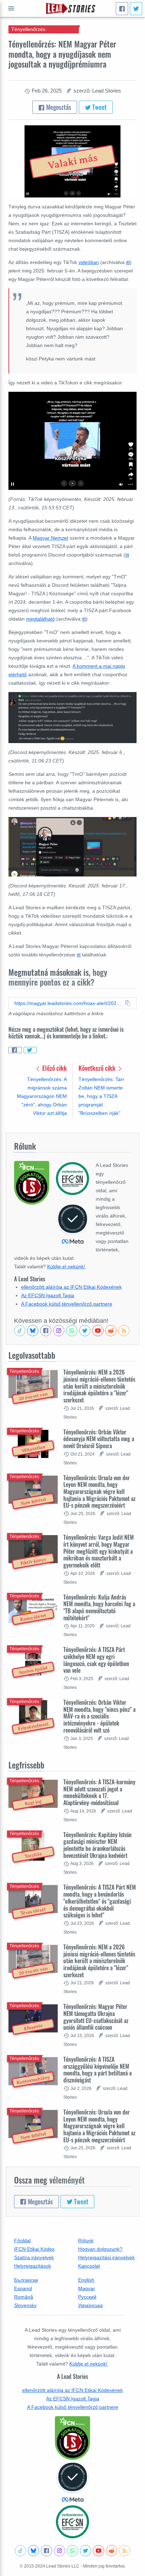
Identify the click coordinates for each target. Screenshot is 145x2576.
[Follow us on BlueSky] (33, 1331)
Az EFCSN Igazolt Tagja (48, 1295)
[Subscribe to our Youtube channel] (98, 1331)
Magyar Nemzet (51, 538)
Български (26, 2280)
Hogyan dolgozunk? (100, 2249)
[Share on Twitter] (30, 1050)
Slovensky (25, 2305)
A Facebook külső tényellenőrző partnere (67, 1304)
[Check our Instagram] (59, 1331)
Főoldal (22, 2241)
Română (24, 2297)
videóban (89, 262)
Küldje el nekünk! (66, 1267)
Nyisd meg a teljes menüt (11, 8)
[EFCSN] (72, 2522)
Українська (90, 2305)
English (86, 2280)
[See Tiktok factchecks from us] (20, 1331)
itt (128, 262)
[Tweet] (136, 9)
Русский (87, 2297)
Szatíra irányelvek (34, 2257)
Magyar (87, 2288)
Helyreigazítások (33, 2266)
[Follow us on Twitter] (85, 1331)
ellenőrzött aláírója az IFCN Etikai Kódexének (71, 1287)
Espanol (23, 2288)
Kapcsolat (89, 2266)
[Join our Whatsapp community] (72, 1331)
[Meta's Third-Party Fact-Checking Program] (72, 2482)
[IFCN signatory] (72, 2438)
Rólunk (86, 2241)
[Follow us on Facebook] (46, 1331)
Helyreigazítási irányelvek (106, 2257)
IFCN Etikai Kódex (34, 2249)
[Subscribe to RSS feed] (124, 1331)
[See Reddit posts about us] (111, 1331)
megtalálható (40, 619)
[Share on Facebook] (15, 1050)
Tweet (99, 107)
